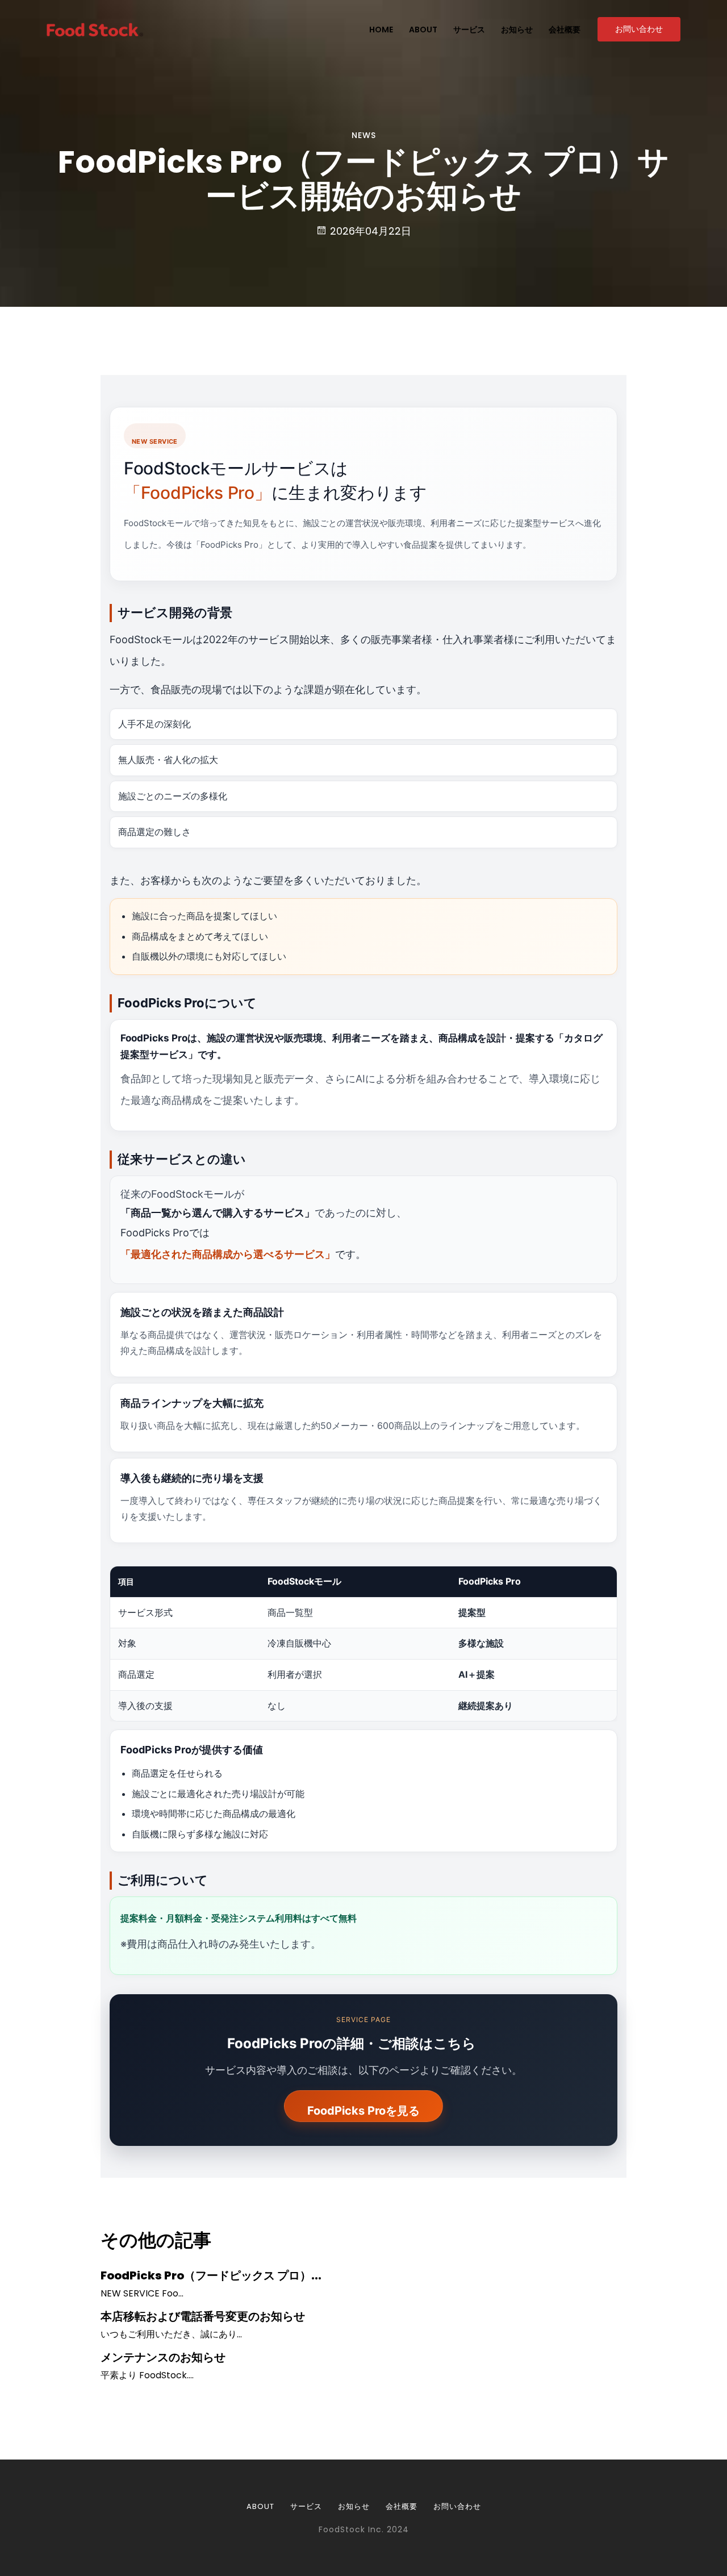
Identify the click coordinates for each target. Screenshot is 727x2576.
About (423, 30)
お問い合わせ (639, 29)
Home (381, 30)
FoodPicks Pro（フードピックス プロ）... (211, 2275)
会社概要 (565, 30)
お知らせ (517, 30)
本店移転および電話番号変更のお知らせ (203, 2316)
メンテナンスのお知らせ (163, 2357)
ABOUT (260, 2506)
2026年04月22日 (369, 231)
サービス (469, 30)
